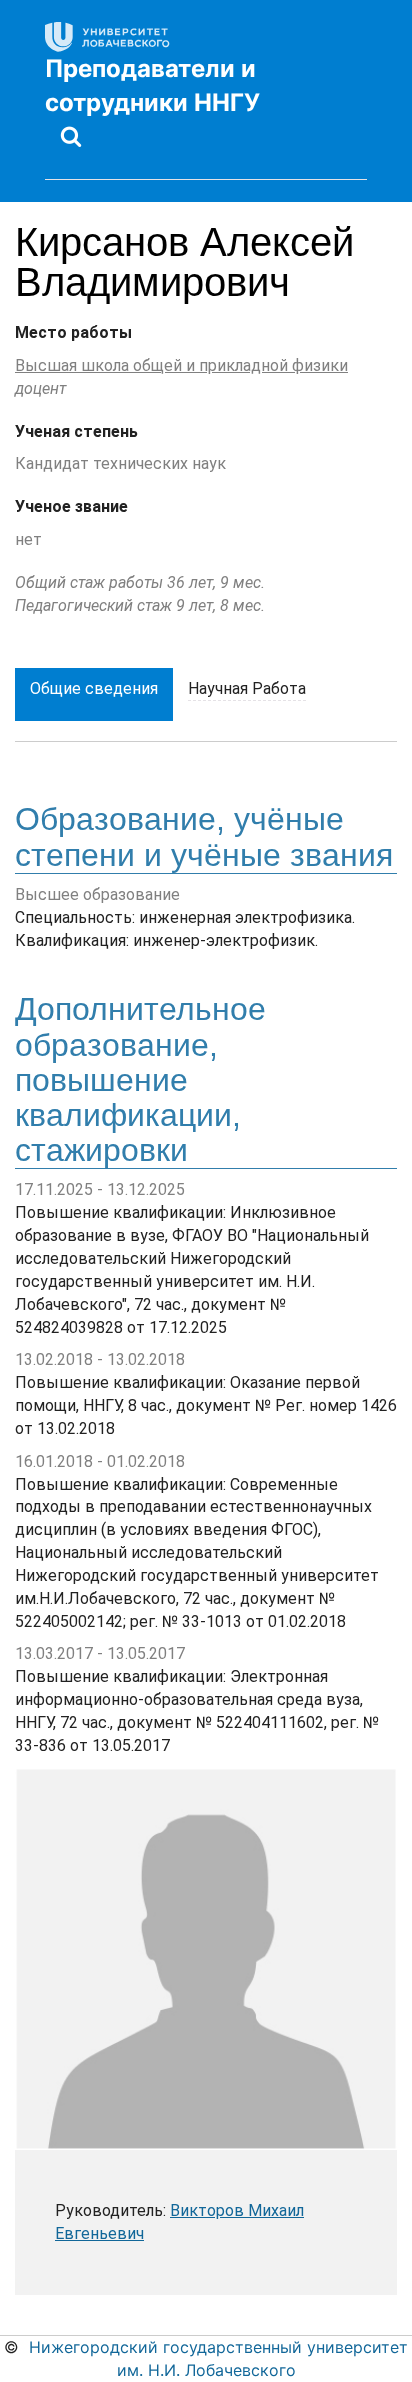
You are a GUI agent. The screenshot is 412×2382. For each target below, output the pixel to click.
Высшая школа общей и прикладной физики (181, 365)
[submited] (71, 136)
